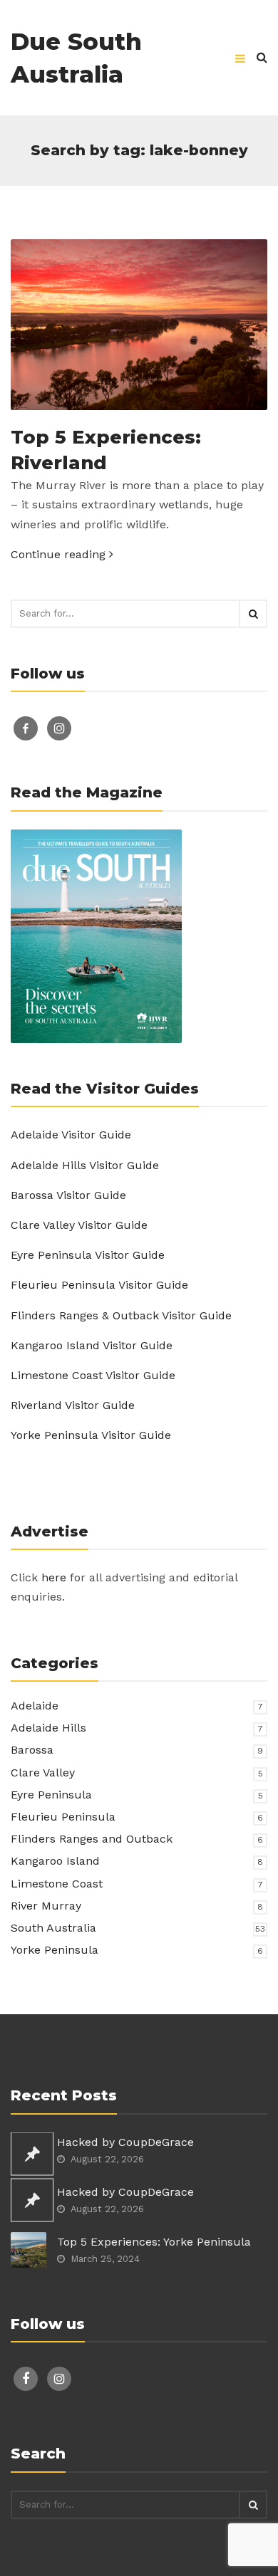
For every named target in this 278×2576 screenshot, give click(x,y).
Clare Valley (43, 1773)
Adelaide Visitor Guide (71, 1135)
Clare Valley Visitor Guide (79, 1225)
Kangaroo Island (55, 1861)
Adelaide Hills (48, 1728)
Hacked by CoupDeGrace (125, 2142)
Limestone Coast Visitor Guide (93, 1375)
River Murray (46, 1906)
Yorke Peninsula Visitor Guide (91, 1435)
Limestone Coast (57, 1884)
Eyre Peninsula (51, 1795)
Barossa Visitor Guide (68, 1195)
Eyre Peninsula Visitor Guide (88, 1255)
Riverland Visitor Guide (73, 1405)
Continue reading (60, 554)
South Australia (53, 1928)
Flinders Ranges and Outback (92, 1839)
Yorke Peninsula (55, 1950)
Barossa (32, 1750)
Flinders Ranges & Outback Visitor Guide (121, 1315)
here (54, 1577)
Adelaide (35, 1706)
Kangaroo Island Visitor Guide (92, 1345)
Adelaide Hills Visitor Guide (85, 1165)
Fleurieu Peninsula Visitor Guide (99, 1285)
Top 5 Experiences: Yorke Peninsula (154, 2242)
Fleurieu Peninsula (63, 1817)
